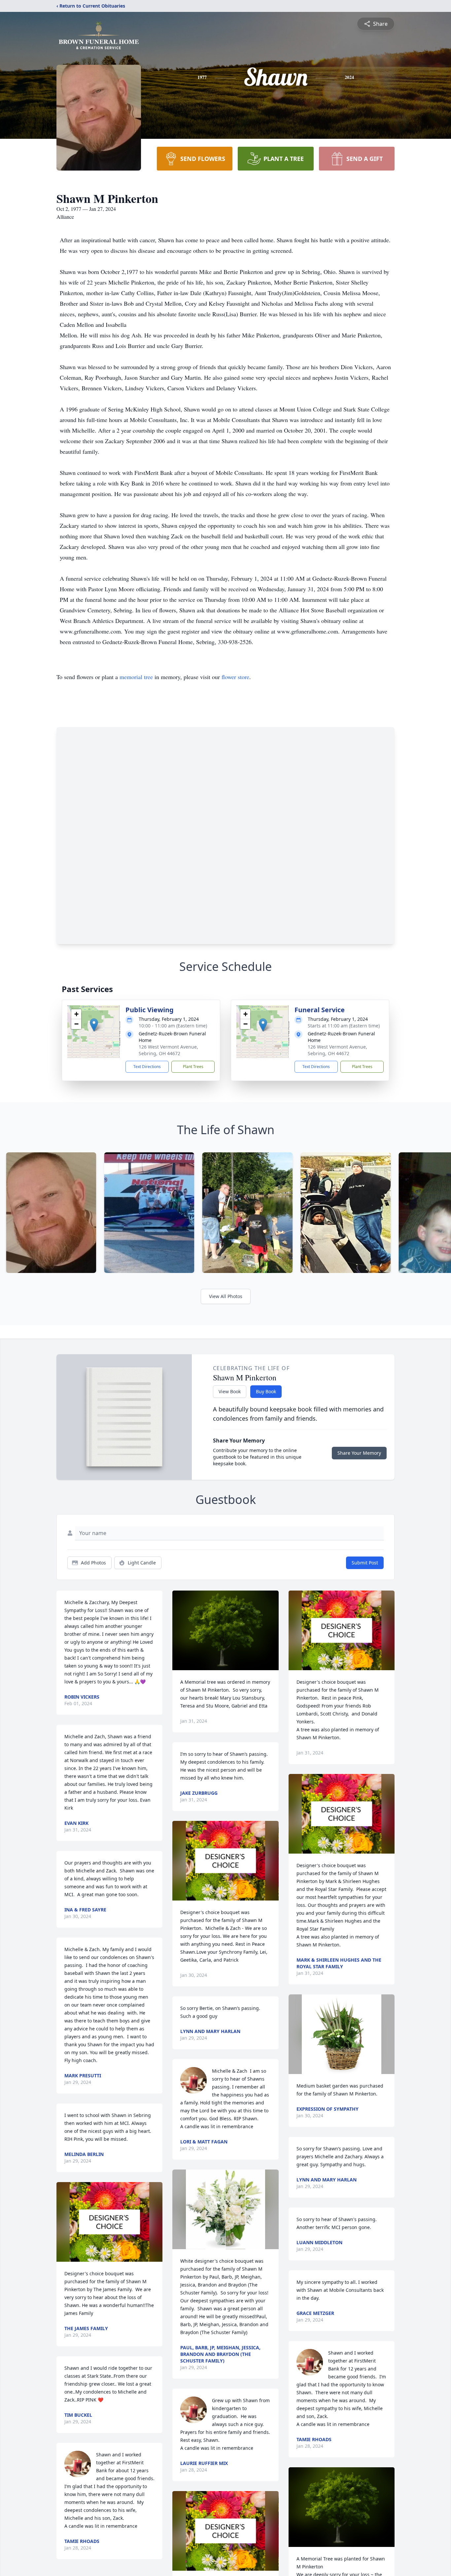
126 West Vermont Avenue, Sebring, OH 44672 (168, 1050)
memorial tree (136, 677)
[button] (94, 1025)
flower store (235, 677)
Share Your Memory (359, 1453)
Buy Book (266, 1391)
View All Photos (226, 1296)
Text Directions (147, 1067)
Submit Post (365, 1563)
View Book (230, 1391)
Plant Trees (193, 1067)
